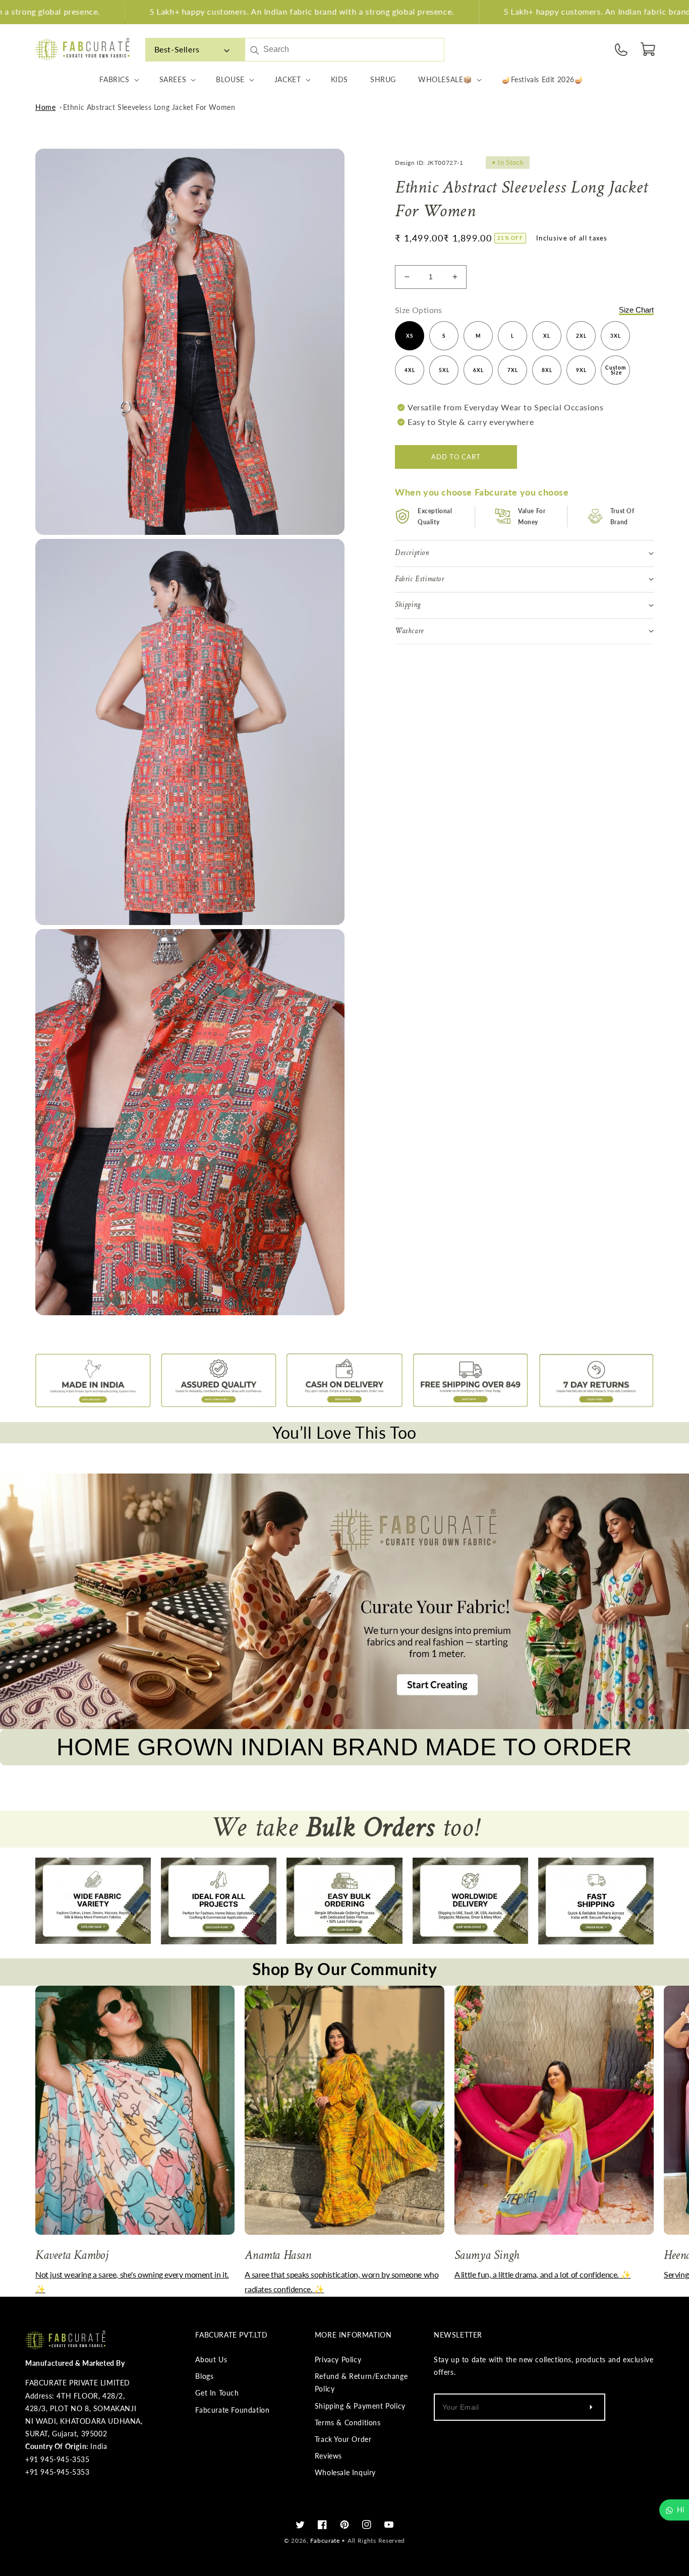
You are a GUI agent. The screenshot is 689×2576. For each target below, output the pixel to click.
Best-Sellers (177, 49)
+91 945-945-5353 (58, 2472)
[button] (649, 49)
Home (45, 107)
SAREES (173, 79)
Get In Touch (217, 2393)
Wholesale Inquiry (345, 2472)
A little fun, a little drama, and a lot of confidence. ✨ (543, 2274)
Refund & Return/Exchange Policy (361, 2382)
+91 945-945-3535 (58, 2459)
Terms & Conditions (348, 2422)
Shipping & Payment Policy (360, 2406)
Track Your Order (343, 2439)
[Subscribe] (591, 2407)
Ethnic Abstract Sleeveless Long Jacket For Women (149, 107)
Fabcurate (325, 2540)
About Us (211, 2359)
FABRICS (114, 79)
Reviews (328, 2456)
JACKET (288, 79)
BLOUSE (230, 79)
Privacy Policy (338, 2359)
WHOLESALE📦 (445, 79)
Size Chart (636, 309)
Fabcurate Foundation (232, 2410)
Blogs (204, 2376)
